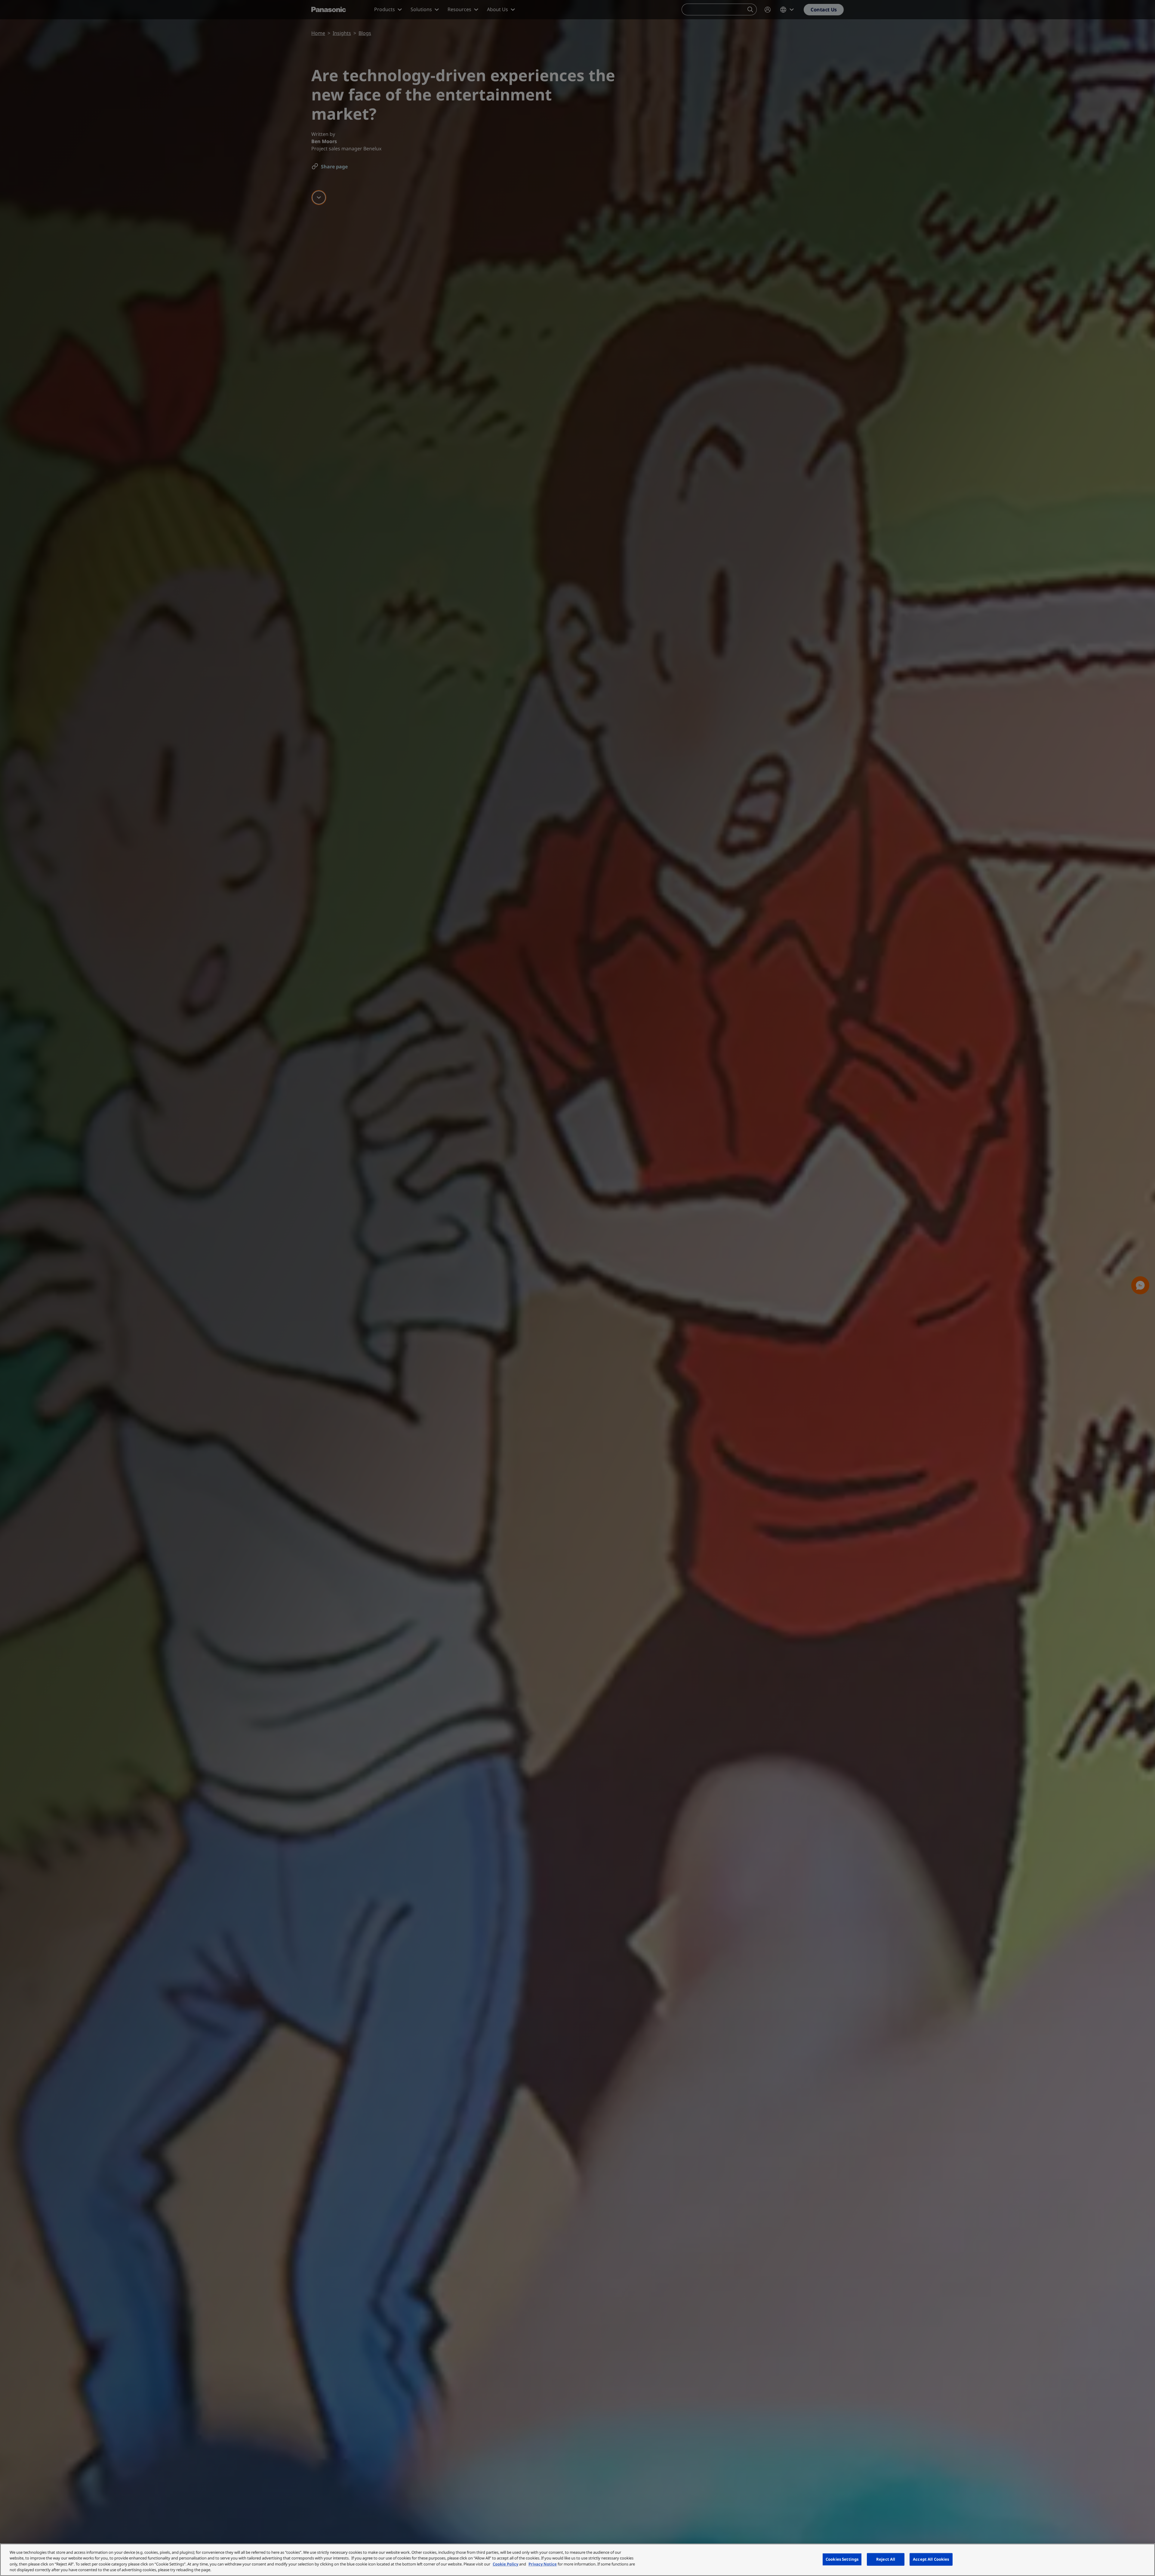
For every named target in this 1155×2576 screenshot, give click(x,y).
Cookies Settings (842, 2559)
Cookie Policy (505, 2564)
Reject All (886, 2559)
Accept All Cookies (931, 2559)
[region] (577, 2560)
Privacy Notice (543, 2564)
